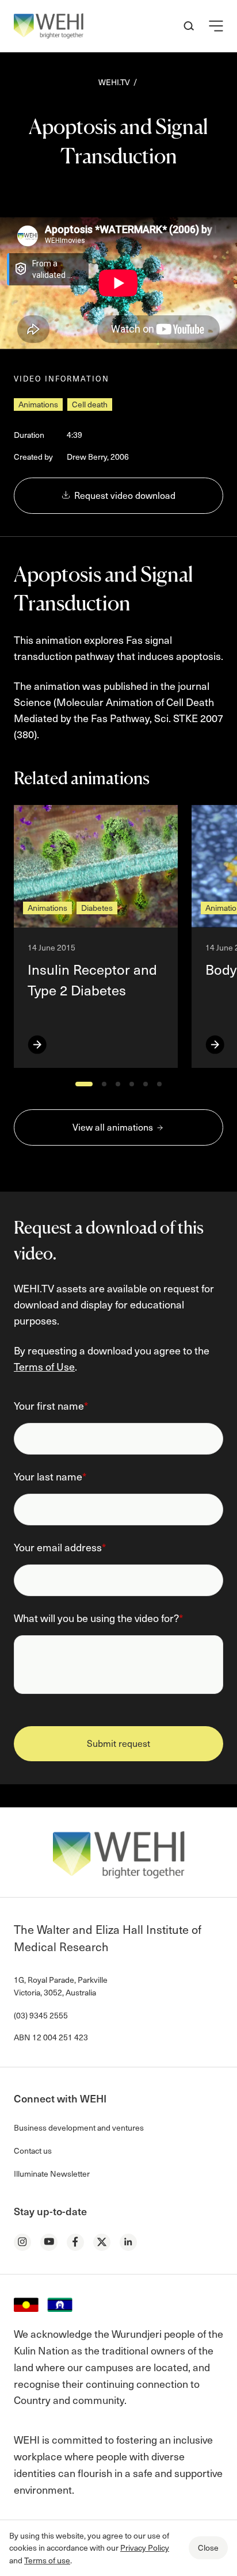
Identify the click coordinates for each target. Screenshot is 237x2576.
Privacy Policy (145, 2548)
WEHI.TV (114, 82)
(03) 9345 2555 (41, 2015)
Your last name (50, 1476)
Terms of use (47, 2560)
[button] (216, 26)
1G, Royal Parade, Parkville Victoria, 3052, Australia (61, 1986)
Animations (38, 404)
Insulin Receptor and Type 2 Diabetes (92, 980)
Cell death (90, 404)
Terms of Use (44, 1366)
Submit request (118, 1743)
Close (208, 2548)
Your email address (60, 1547)
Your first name (51, 1405)
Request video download (124, 495)
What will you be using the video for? (98, 1618)
